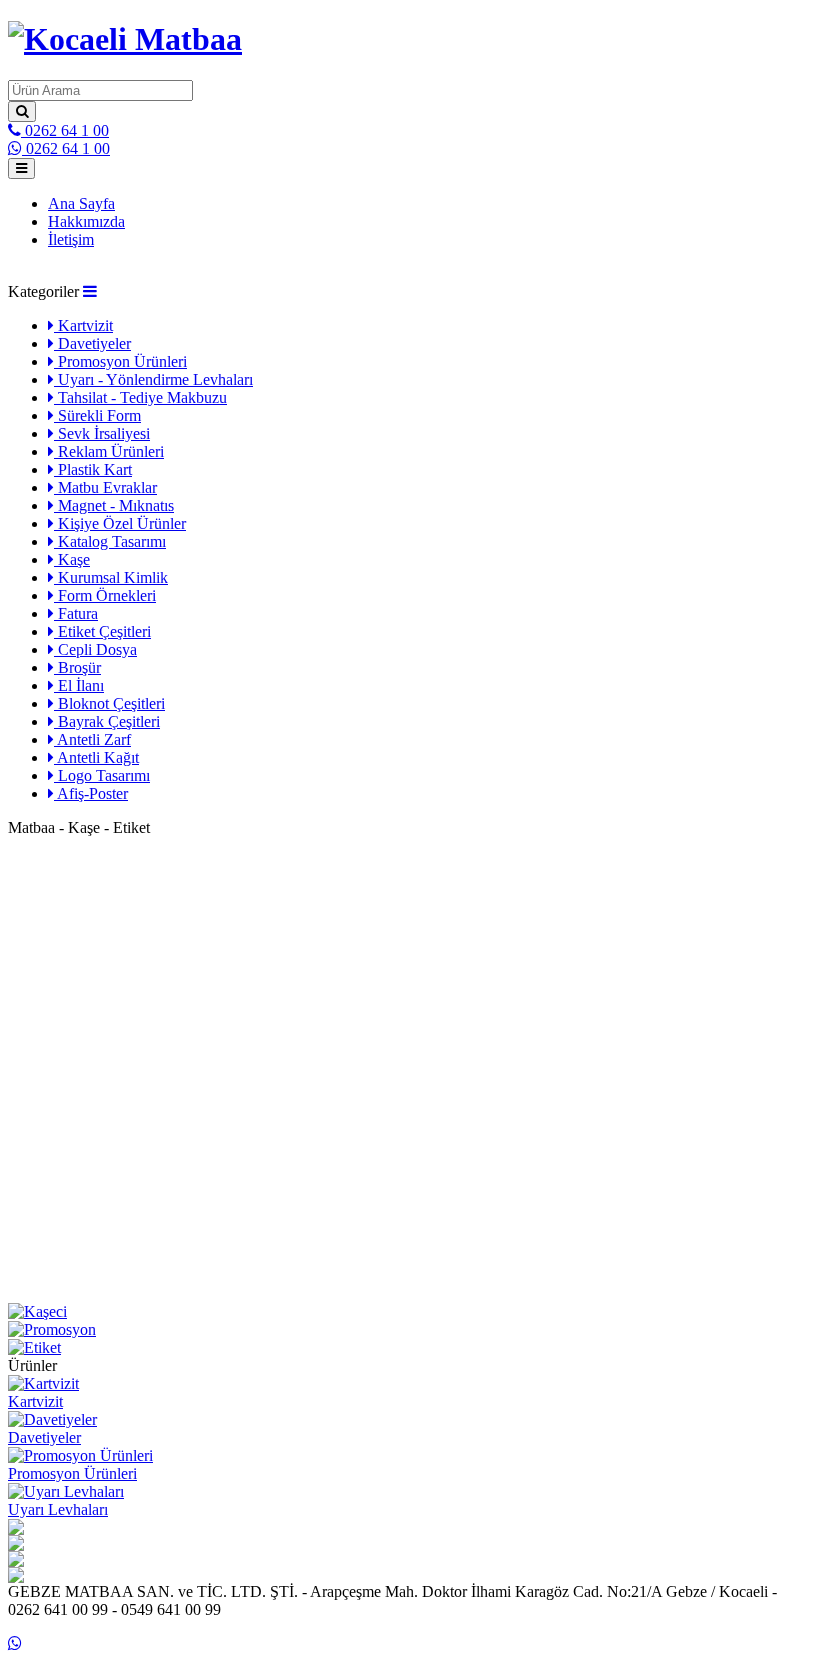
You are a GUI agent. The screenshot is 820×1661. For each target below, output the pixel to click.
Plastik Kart (93, 469)
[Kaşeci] (410, 1312)
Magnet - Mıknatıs (114, 505)
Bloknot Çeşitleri (109, 703)
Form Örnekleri (105, 595)
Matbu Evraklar (105, 487)
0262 (65, 130)
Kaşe (72, 559)
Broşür (77, 667)
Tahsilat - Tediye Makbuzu (140, 397)
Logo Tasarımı (102, 775)
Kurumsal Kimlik (111, 577)
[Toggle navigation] (21, 168)
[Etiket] (410, 1348)
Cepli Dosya (95, 649)
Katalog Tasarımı (110, 541)
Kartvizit (83, 325)
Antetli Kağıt (96, 757)
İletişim (71, 239)
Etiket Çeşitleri (102, 631)
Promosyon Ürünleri (120, 361)
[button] (90, 291)
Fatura (76, 613)
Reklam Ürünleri (109, 451)
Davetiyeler (92, 343)
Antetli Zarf (92, 739)
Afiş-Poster (91, 793)
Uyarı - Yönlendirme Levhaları (153, 379)
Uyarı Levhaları (58, 1509)
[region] (410, 1070)
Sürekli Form (97, 415)
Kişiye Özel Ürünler (120, 523)
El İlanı (79, 685)
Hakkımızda (86, 221)
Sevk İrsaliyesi (102, 433)
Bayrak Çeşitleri (107, 721)
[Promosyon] (410, 1330)
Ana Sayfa (81, 203)
